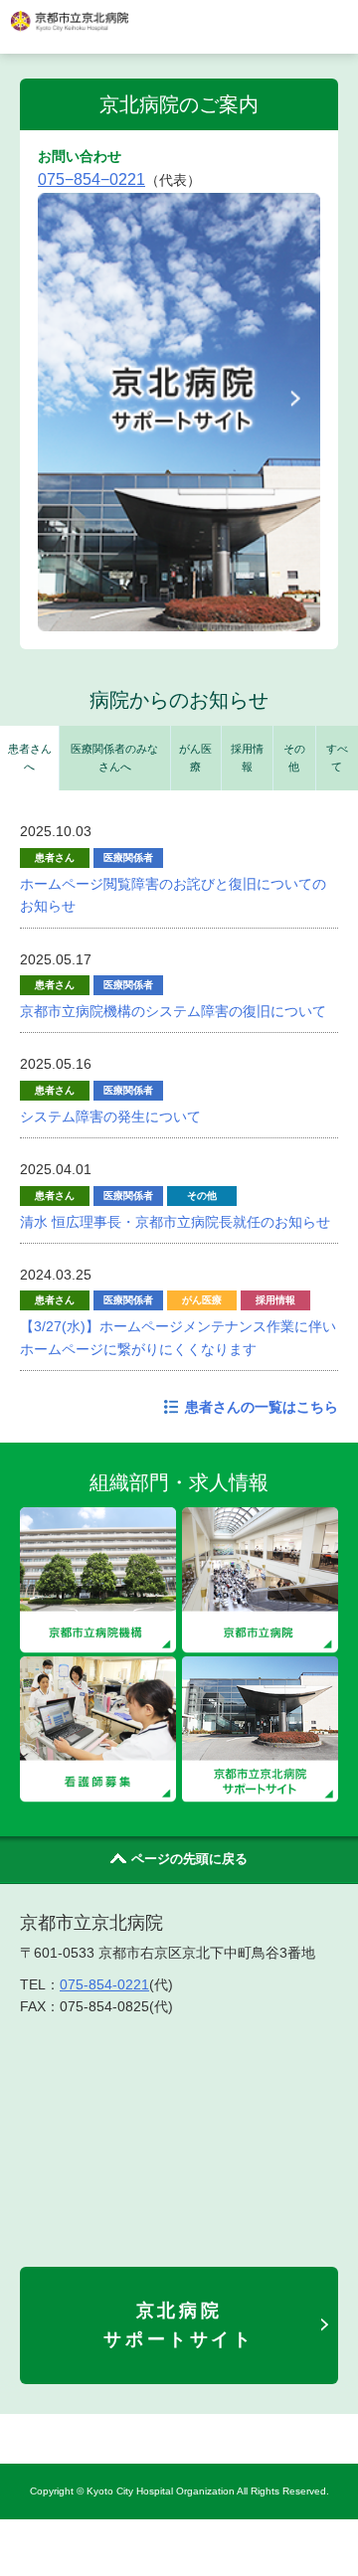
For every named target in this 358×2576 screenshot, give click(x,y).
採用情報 (247, 758)
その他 (294, 758)
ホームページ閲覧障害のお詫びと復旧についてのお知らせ (173, 895)
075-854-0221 (104, 1984)
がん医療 (195, 758)
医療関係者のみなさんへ (114, 758)
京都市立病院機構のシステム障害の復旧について (173, 1011)
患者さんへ (30, 758)
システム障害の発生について (110, 1116)
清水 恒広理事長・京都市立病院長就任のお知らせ (175, 1222)
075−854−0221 (91, 179)
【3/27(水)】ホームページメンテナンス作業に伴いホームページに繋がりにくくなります (178, 1337)
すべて (337, 758)
